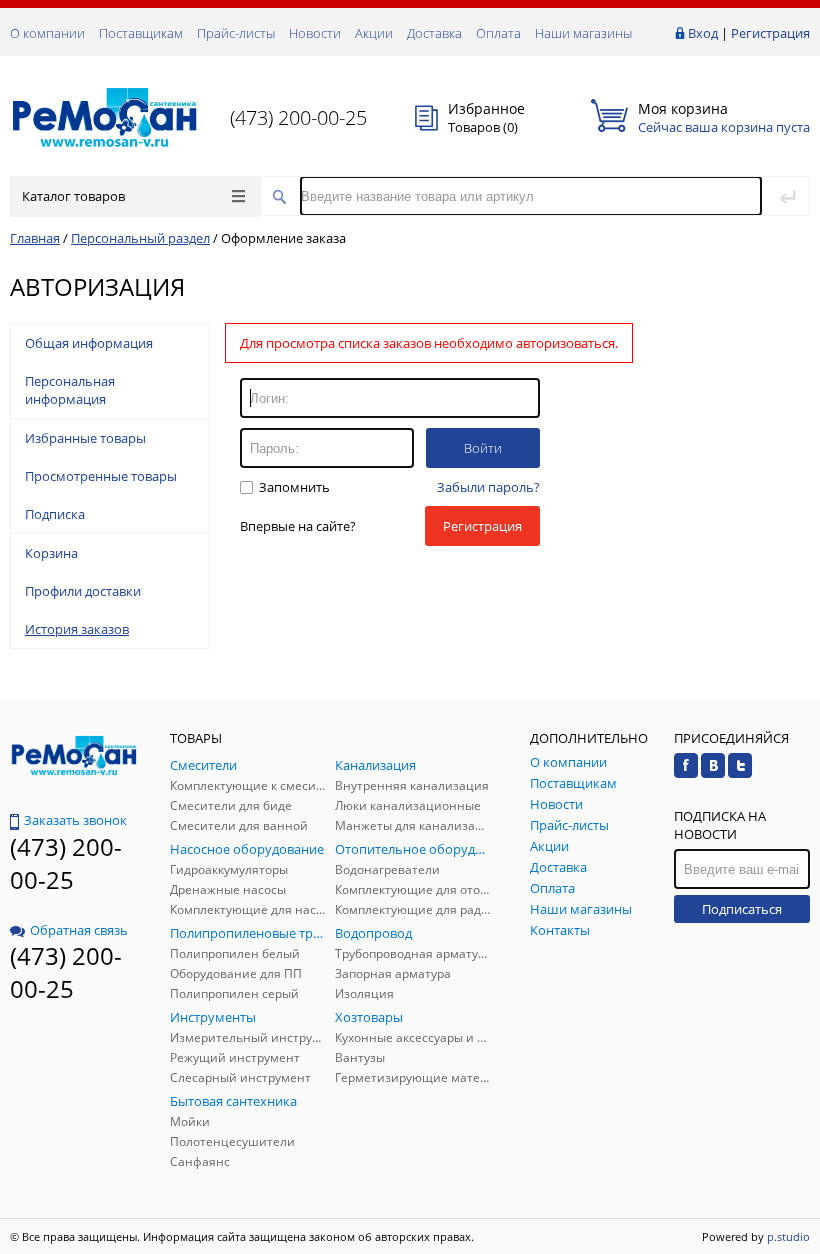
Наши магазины (583, 33)
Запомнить (293, 487)
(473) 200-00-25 (298, 117)
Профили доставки (83, 591)
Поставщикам (141, 33)
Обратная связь (79, 930)
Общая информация (89, 343)
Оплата (498, 33)
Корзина (51, 553)
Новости (315, 33)
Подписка (55, 514)
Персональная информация (70, 390)
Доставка (434, 33)
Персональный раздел (140, 238)
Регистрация (770, 33)
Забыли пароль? (488, 487)
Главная (35, 238)
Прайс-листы (236, 33)
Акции (374, 33)
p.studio (788, 1236)
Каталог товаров (73, 196)
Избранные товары (85, 438)
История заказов (77, 629)
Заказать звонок (75, 820)
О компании (47, 33)
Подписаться (742, 909)
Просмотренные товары (101, 476)
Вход (703, 33)
